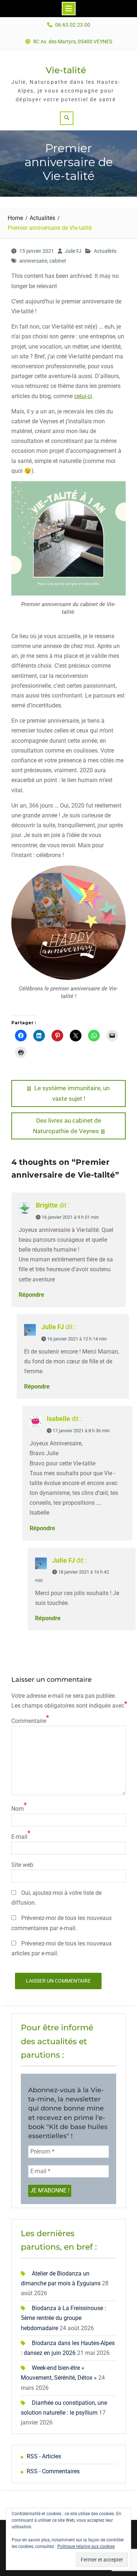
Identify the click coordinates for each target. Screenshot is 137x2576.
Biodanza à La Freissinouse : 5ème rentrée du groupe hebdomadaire (63, 2318)
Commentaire (29, 1721)
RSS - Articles (44, 2456)
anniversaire (33, 261)
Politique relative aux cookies (86, 2546)
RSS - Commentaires (53, 2471)
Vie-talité (66, 70)
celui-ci (83, 396)
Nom (18, 1809)
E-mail (19, 1837)
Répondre (31, 1295)
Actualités (105, 251)
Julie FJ (73, 251)
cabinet (58, 261)
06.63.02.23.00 (73, 25)
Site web (22, 1865)
